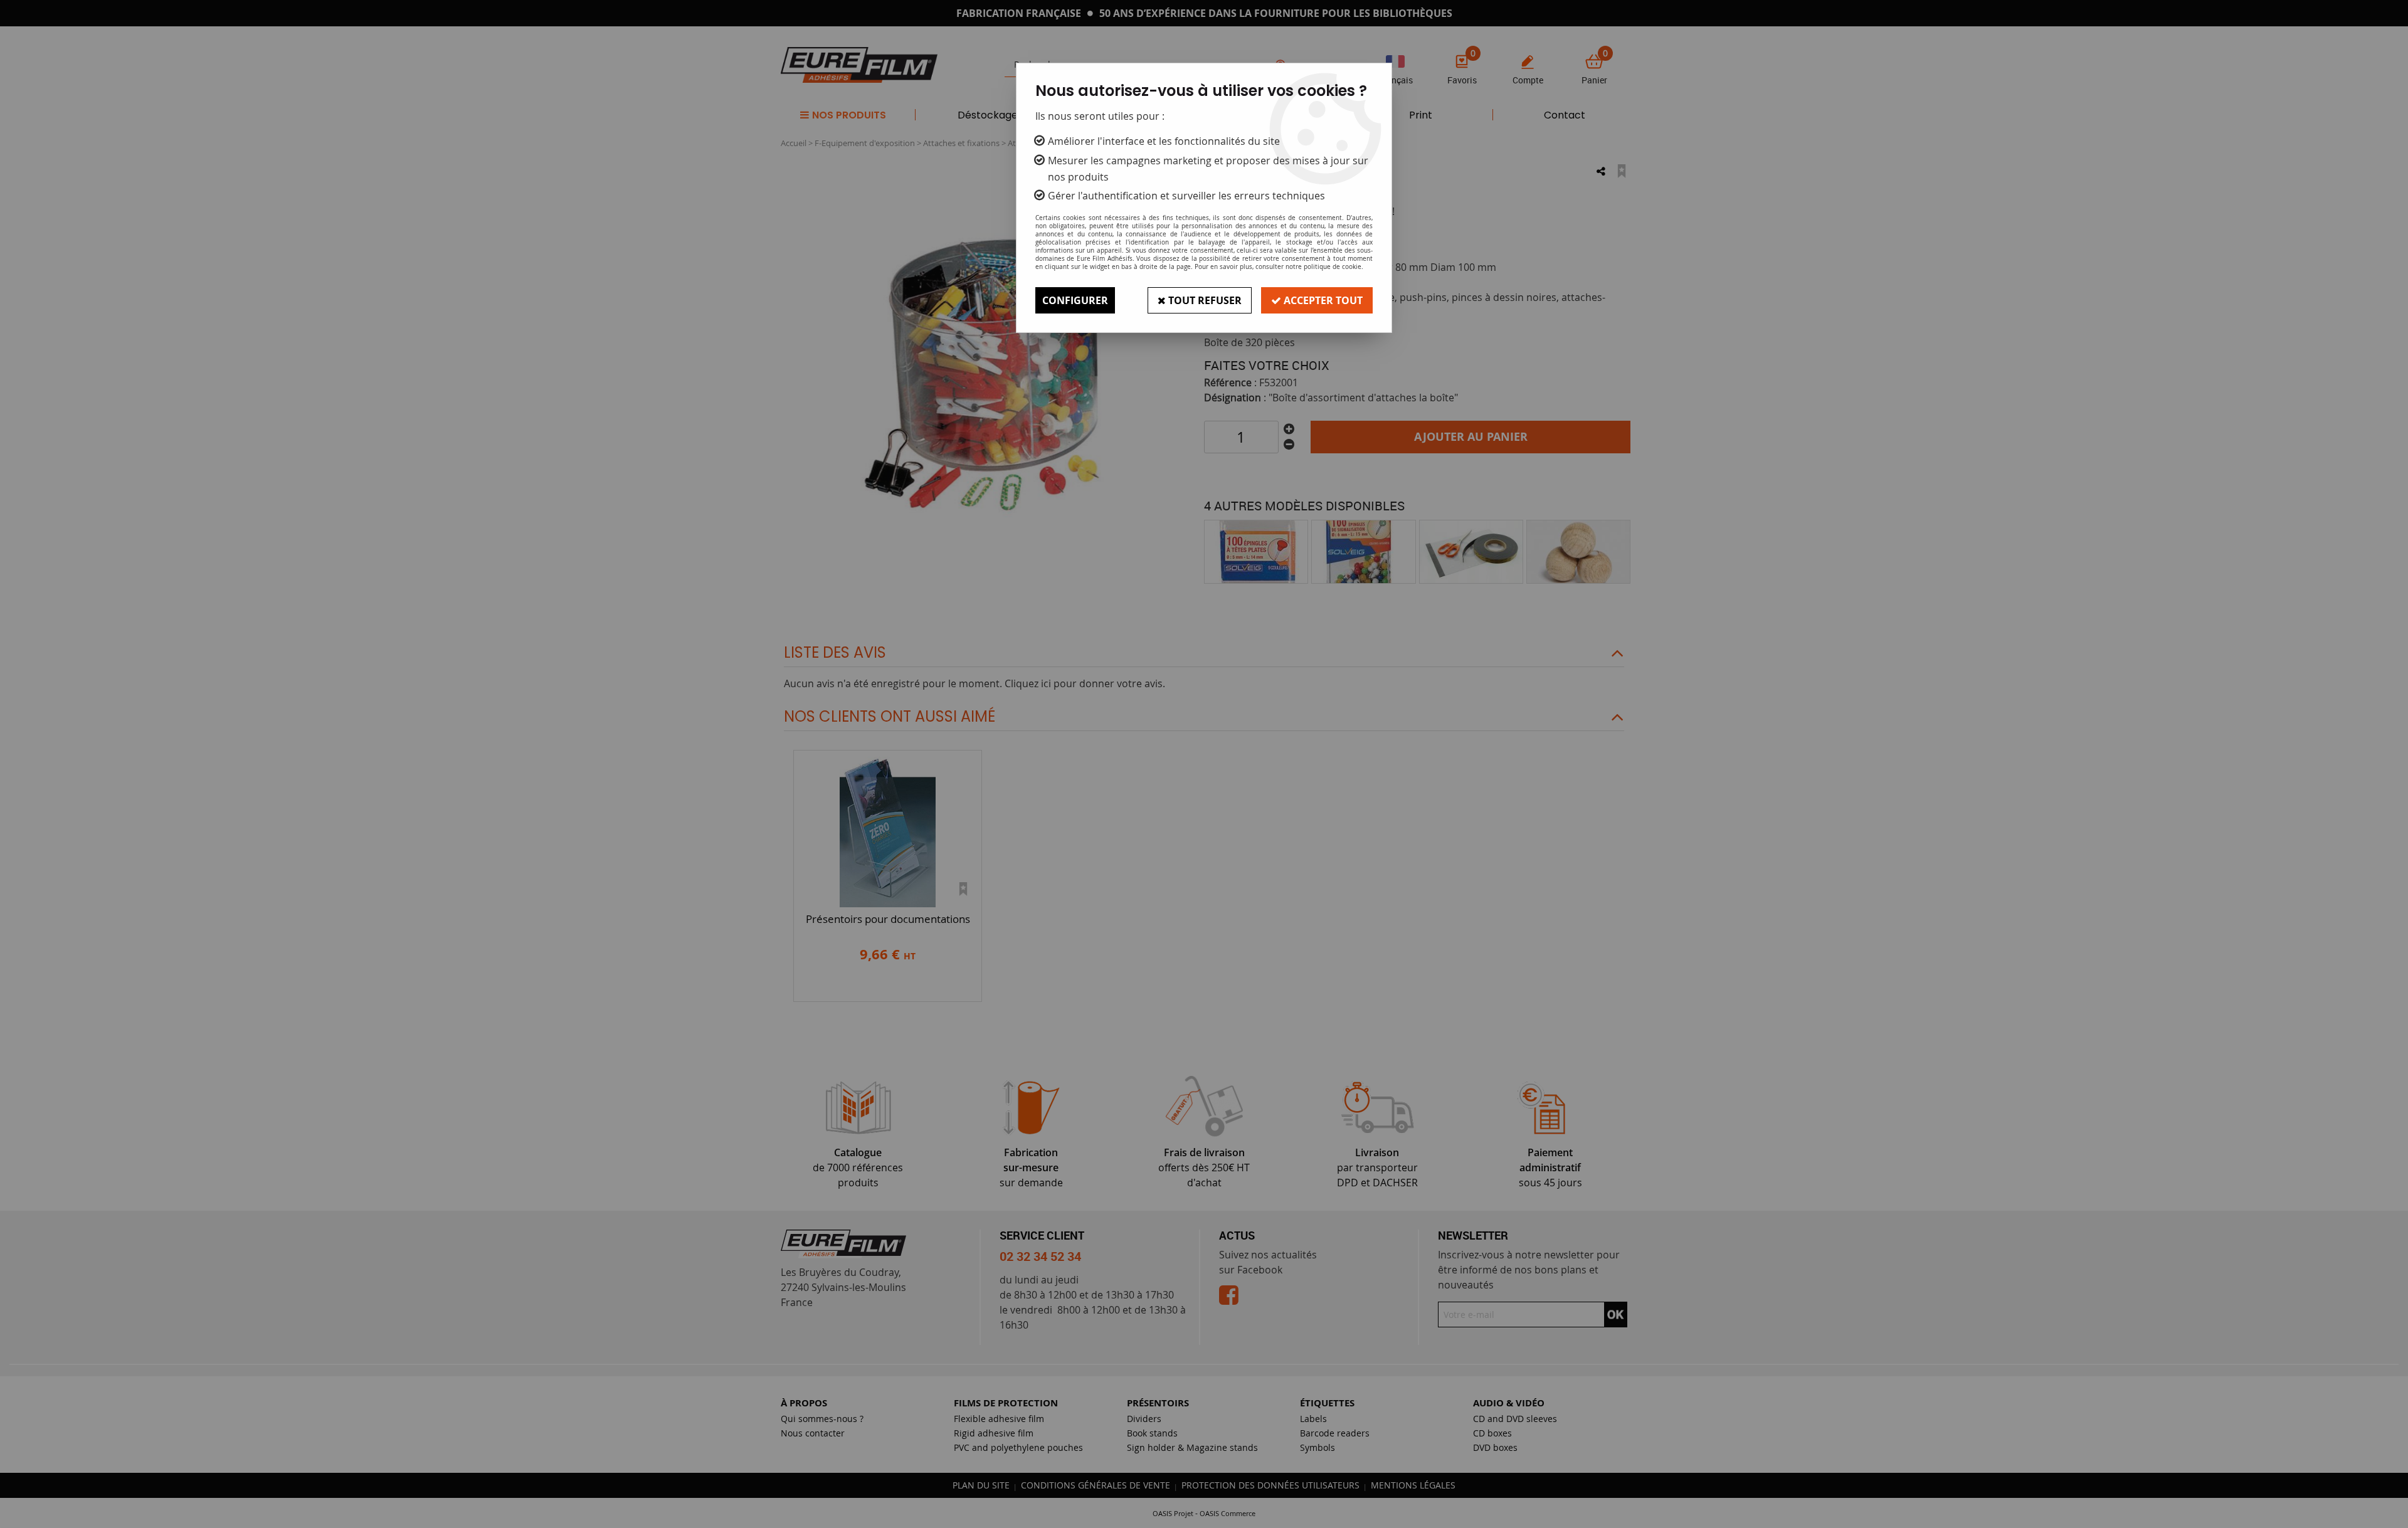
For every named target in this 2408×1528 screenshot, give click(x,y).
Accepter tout (1322, 300)
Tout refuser (1204, 300)
